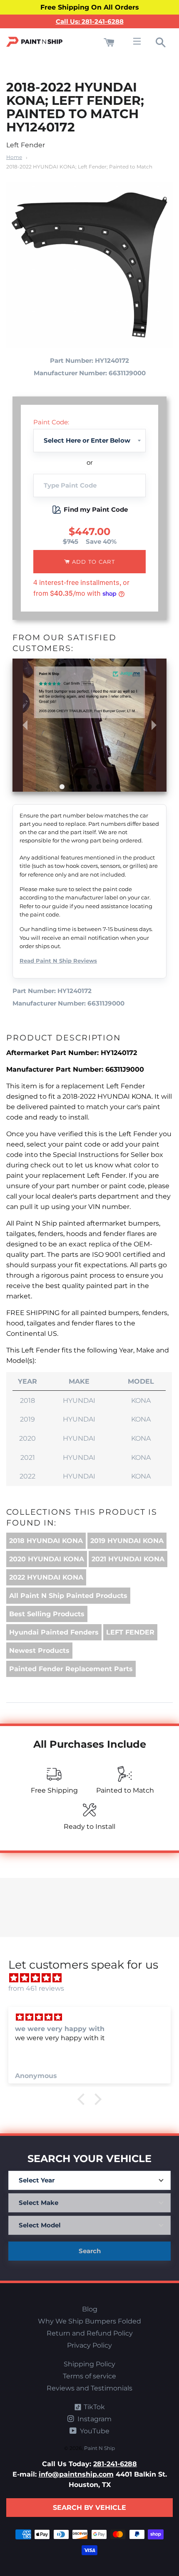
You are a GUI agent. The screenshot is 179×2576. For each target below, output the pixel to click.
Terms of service (89, 2376)
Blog (90, 2309)
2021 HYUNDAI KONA (128, 1559)
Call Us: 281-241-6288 (90, 21)
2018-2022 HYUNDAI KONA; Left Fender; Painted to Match (79, 167)
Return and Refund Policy (90, 2333)
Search (90, 2251)
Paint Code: (51, 422)
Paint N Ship (99, 2448)
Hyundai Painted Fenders (54, 1632)
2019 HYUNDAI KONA (127, 1541)
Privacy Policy (89, 2345)
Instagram (94, 2419)
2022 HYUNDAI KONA (46, 1577)
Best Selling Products (47, 1614)
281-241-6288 (115, 2464)
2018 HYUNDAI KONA (46, 1541)
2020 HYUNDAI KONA (47, 1559)
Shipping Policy (89, 2364)
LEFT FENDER (130, 1632)
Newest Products (39, 1651)
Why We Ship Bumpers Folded (89, 2321)
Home (14, 157)
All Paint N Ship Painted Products (68, 1596)
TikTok (93, 2407)
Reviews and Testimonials (89, 2388)
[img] (94, 1978)
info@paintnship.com (76, 2474)
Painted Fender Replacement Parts (71, 1669)
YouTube (94, 2431)
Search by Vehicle (89, 2508)
